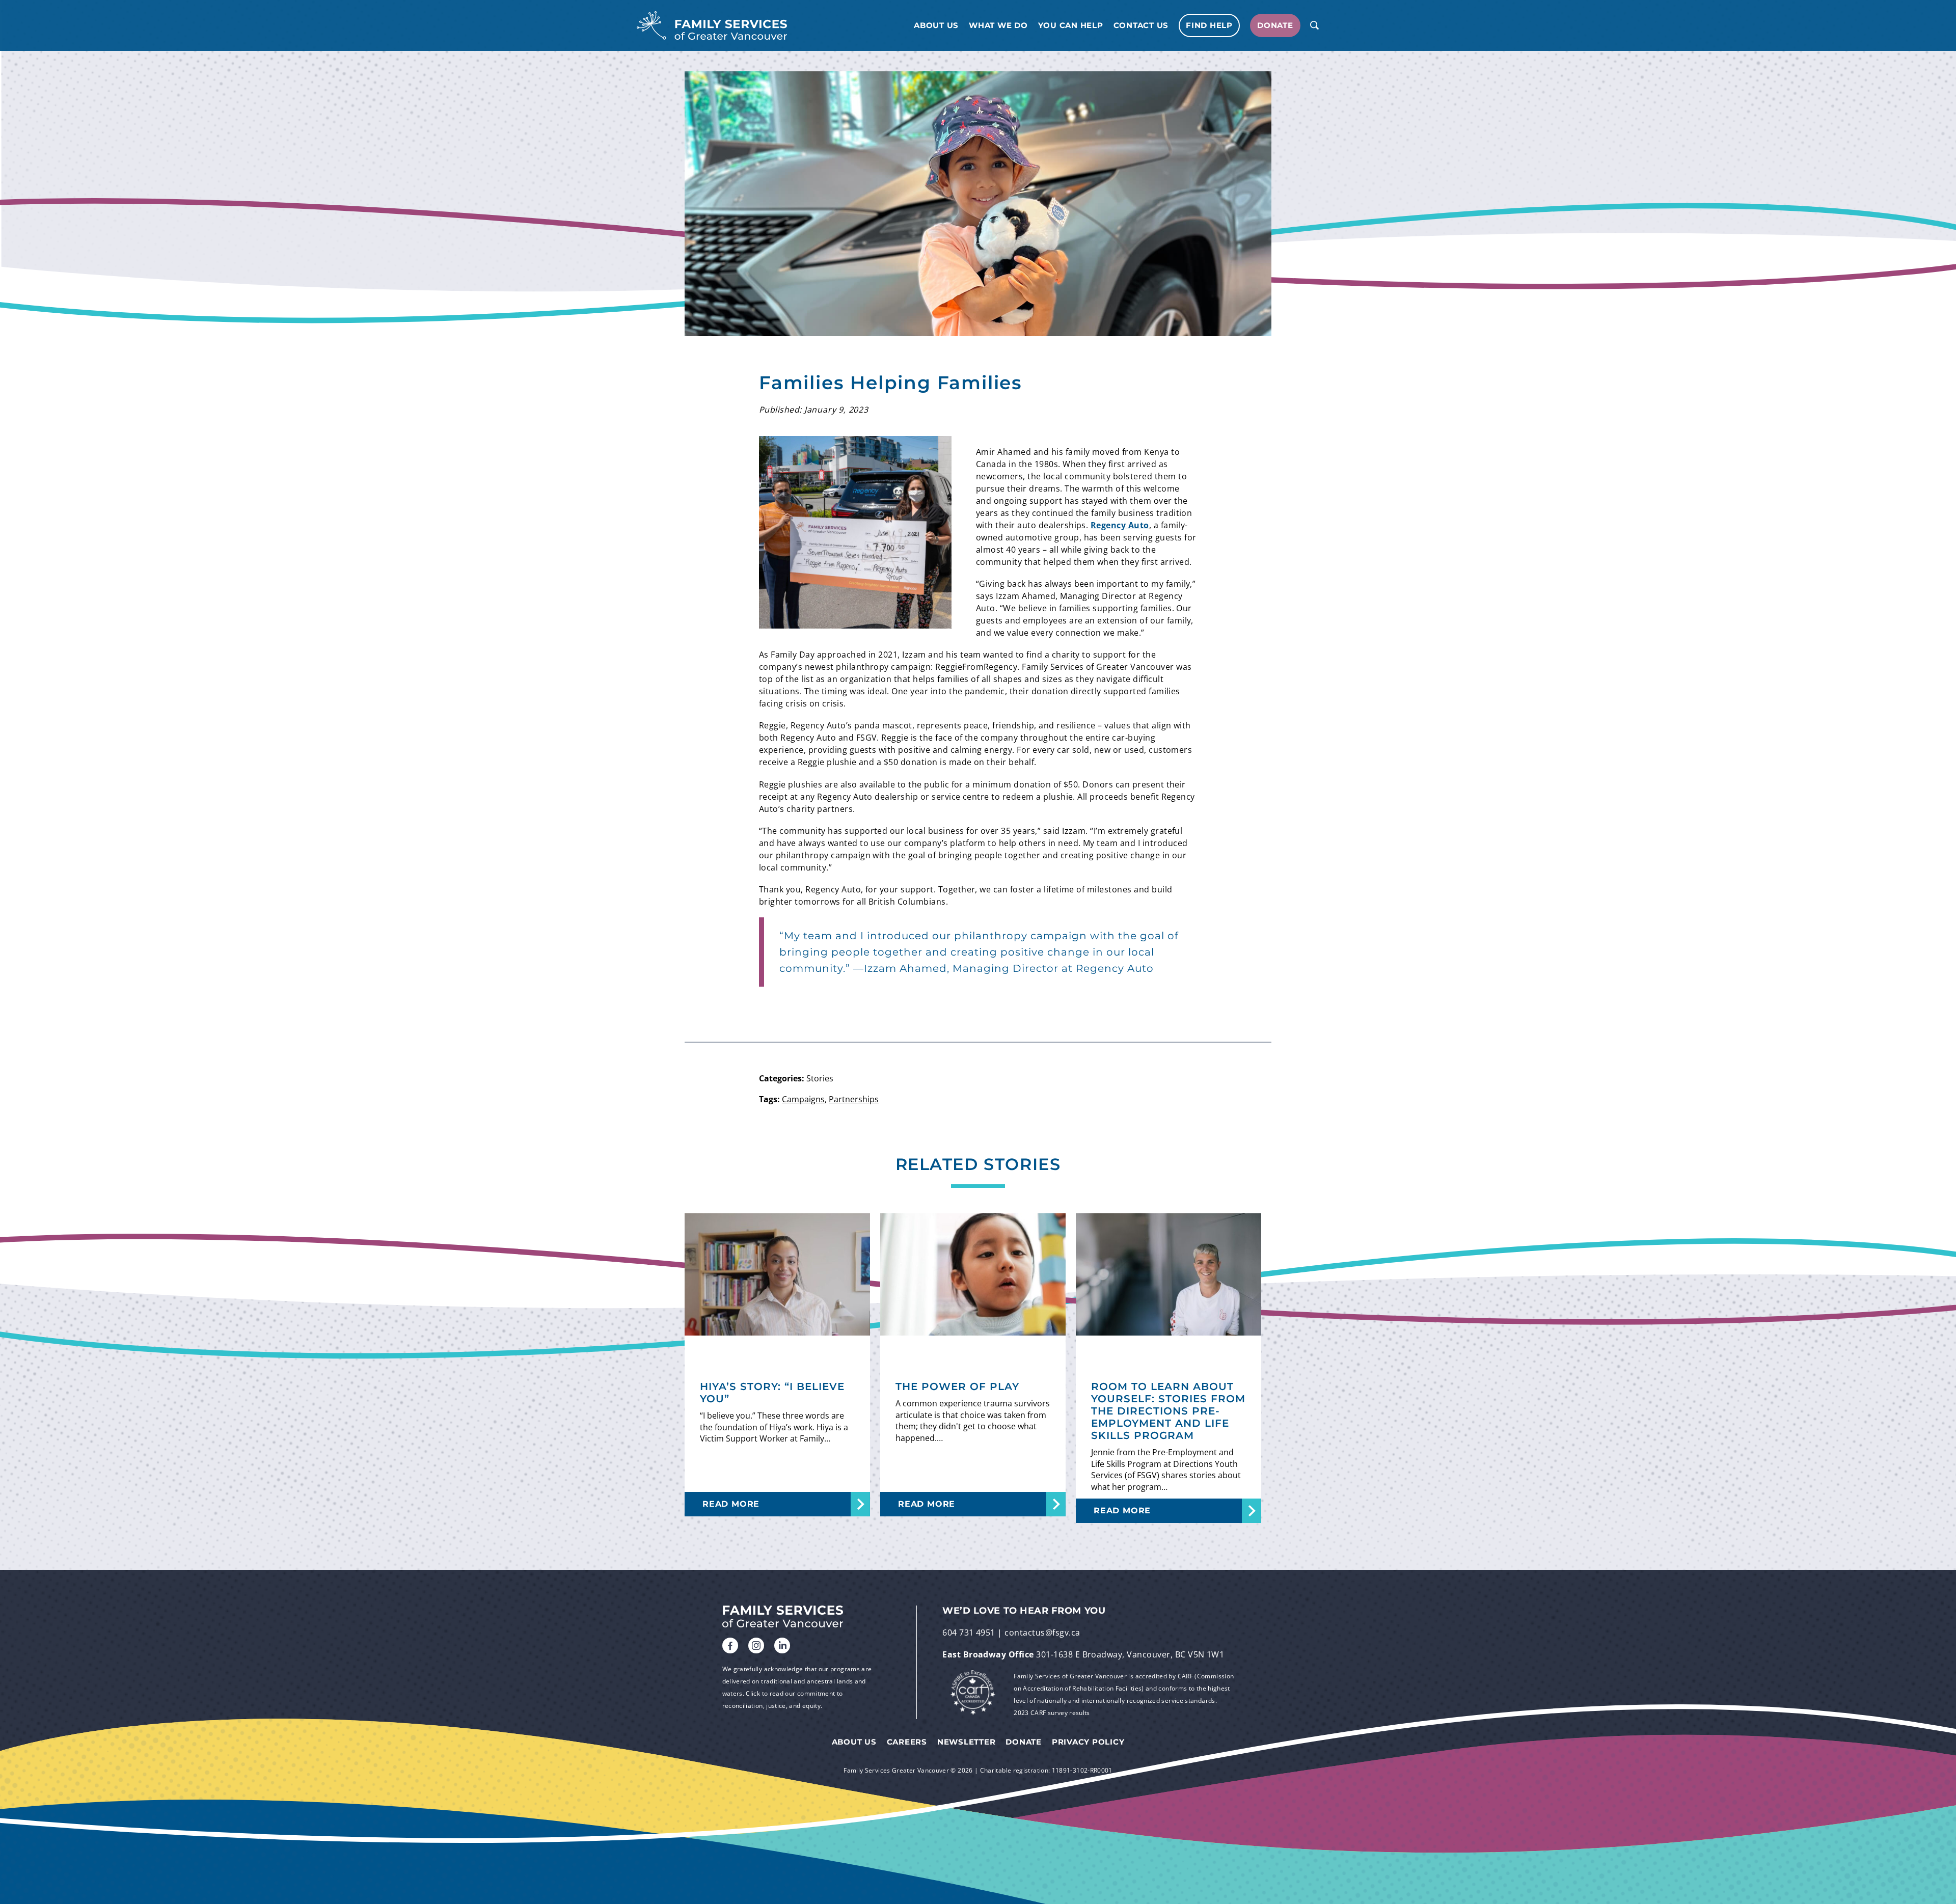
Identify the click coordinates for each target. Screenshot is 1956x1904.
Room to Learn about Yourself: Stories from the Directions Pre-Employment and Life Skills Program (1168, 1411)
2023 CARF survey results (1052, 1713)
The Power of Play (957, 1386)
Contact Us (1141, 25)
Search (1314, 25)
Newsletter (967, 1742)
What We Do (998, 25)
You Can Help (1071, 25)
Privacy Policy (1088, 1742)
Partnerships (854, 1099)
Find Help (1209, 25)
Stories (820, 1078)
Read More (731, 1504)
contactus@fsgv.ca (1042, 1633)
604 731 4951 (969, 1633)
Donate (1275, 25)
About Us (936, 25)
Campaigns (803, 1099)
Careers (907, 1742)
